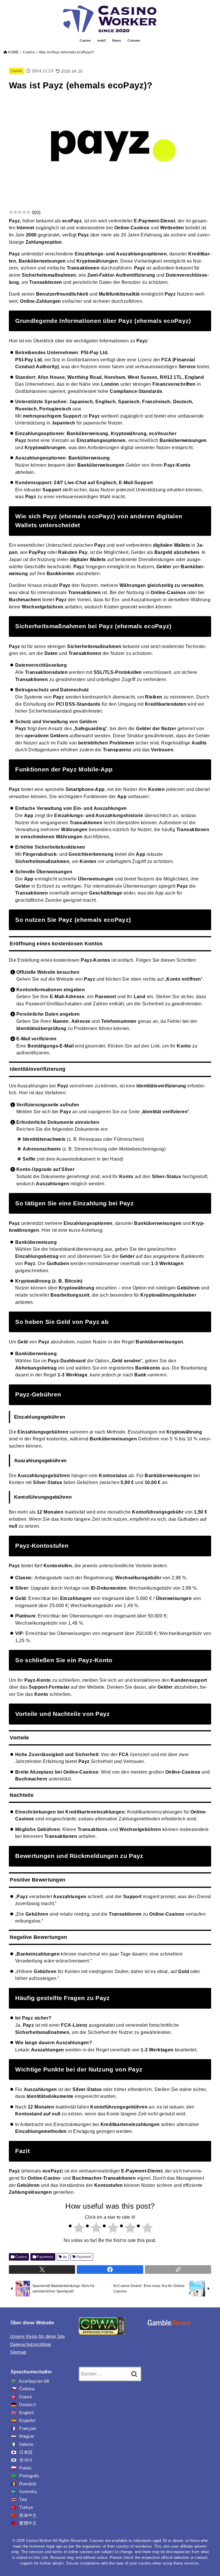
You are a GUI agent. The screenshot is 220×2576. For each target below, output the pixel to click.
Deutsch (27, 2405)
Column (134, 40)
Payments (45, 2257)
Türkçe (26, 2507)
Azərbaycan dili (34, 2381)
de (65, 2257)
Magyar (27, 2436)
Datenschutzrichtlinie (31, 2344)
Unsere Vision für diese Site (37, 2336)
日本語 (26, 2452)
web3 (102, 40)
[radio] (76, 2229)
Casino (85, 40)
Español (27, 2420)
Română (27, 2484)
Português (29, 2476)
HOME (13, 52)
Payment (84, 2257)
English (26, 2413)
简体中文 (28, 2515)
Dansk (26, 2397)
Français (28, 2428)
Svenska (28, 2492)
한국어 (26, 2460)
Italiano (26, 2444)
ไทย (23, 2500)
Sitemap (18, 2352)
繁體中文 (28, 2523)
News (117, 40)
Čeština (27, 2389)
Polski (25, 2468)
